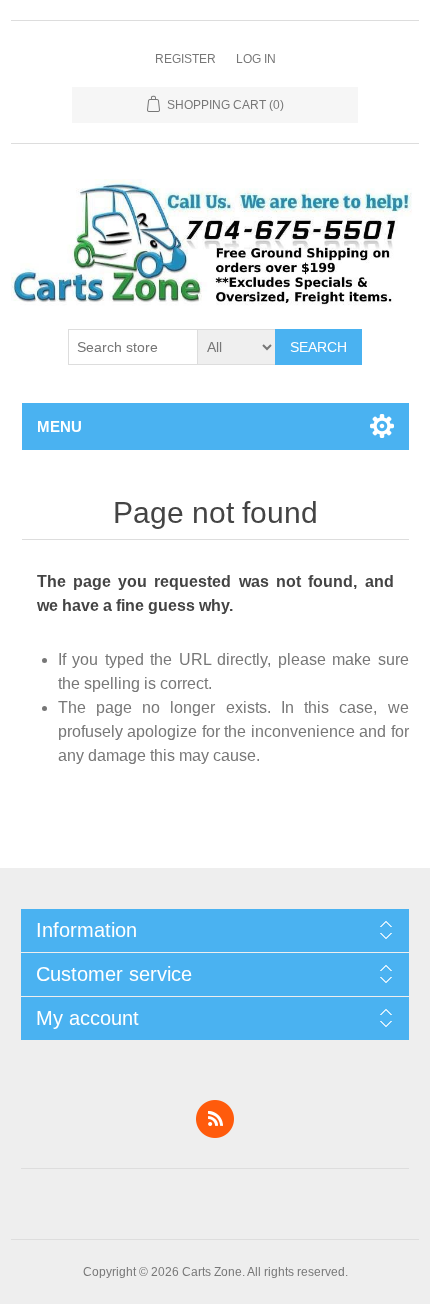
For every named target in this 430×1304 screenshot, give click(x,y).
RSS (215, 1119)
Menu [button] (59, 426)
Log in (256, 59)
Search (318, 347)
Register (185, 59)
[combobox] (133, 347)
